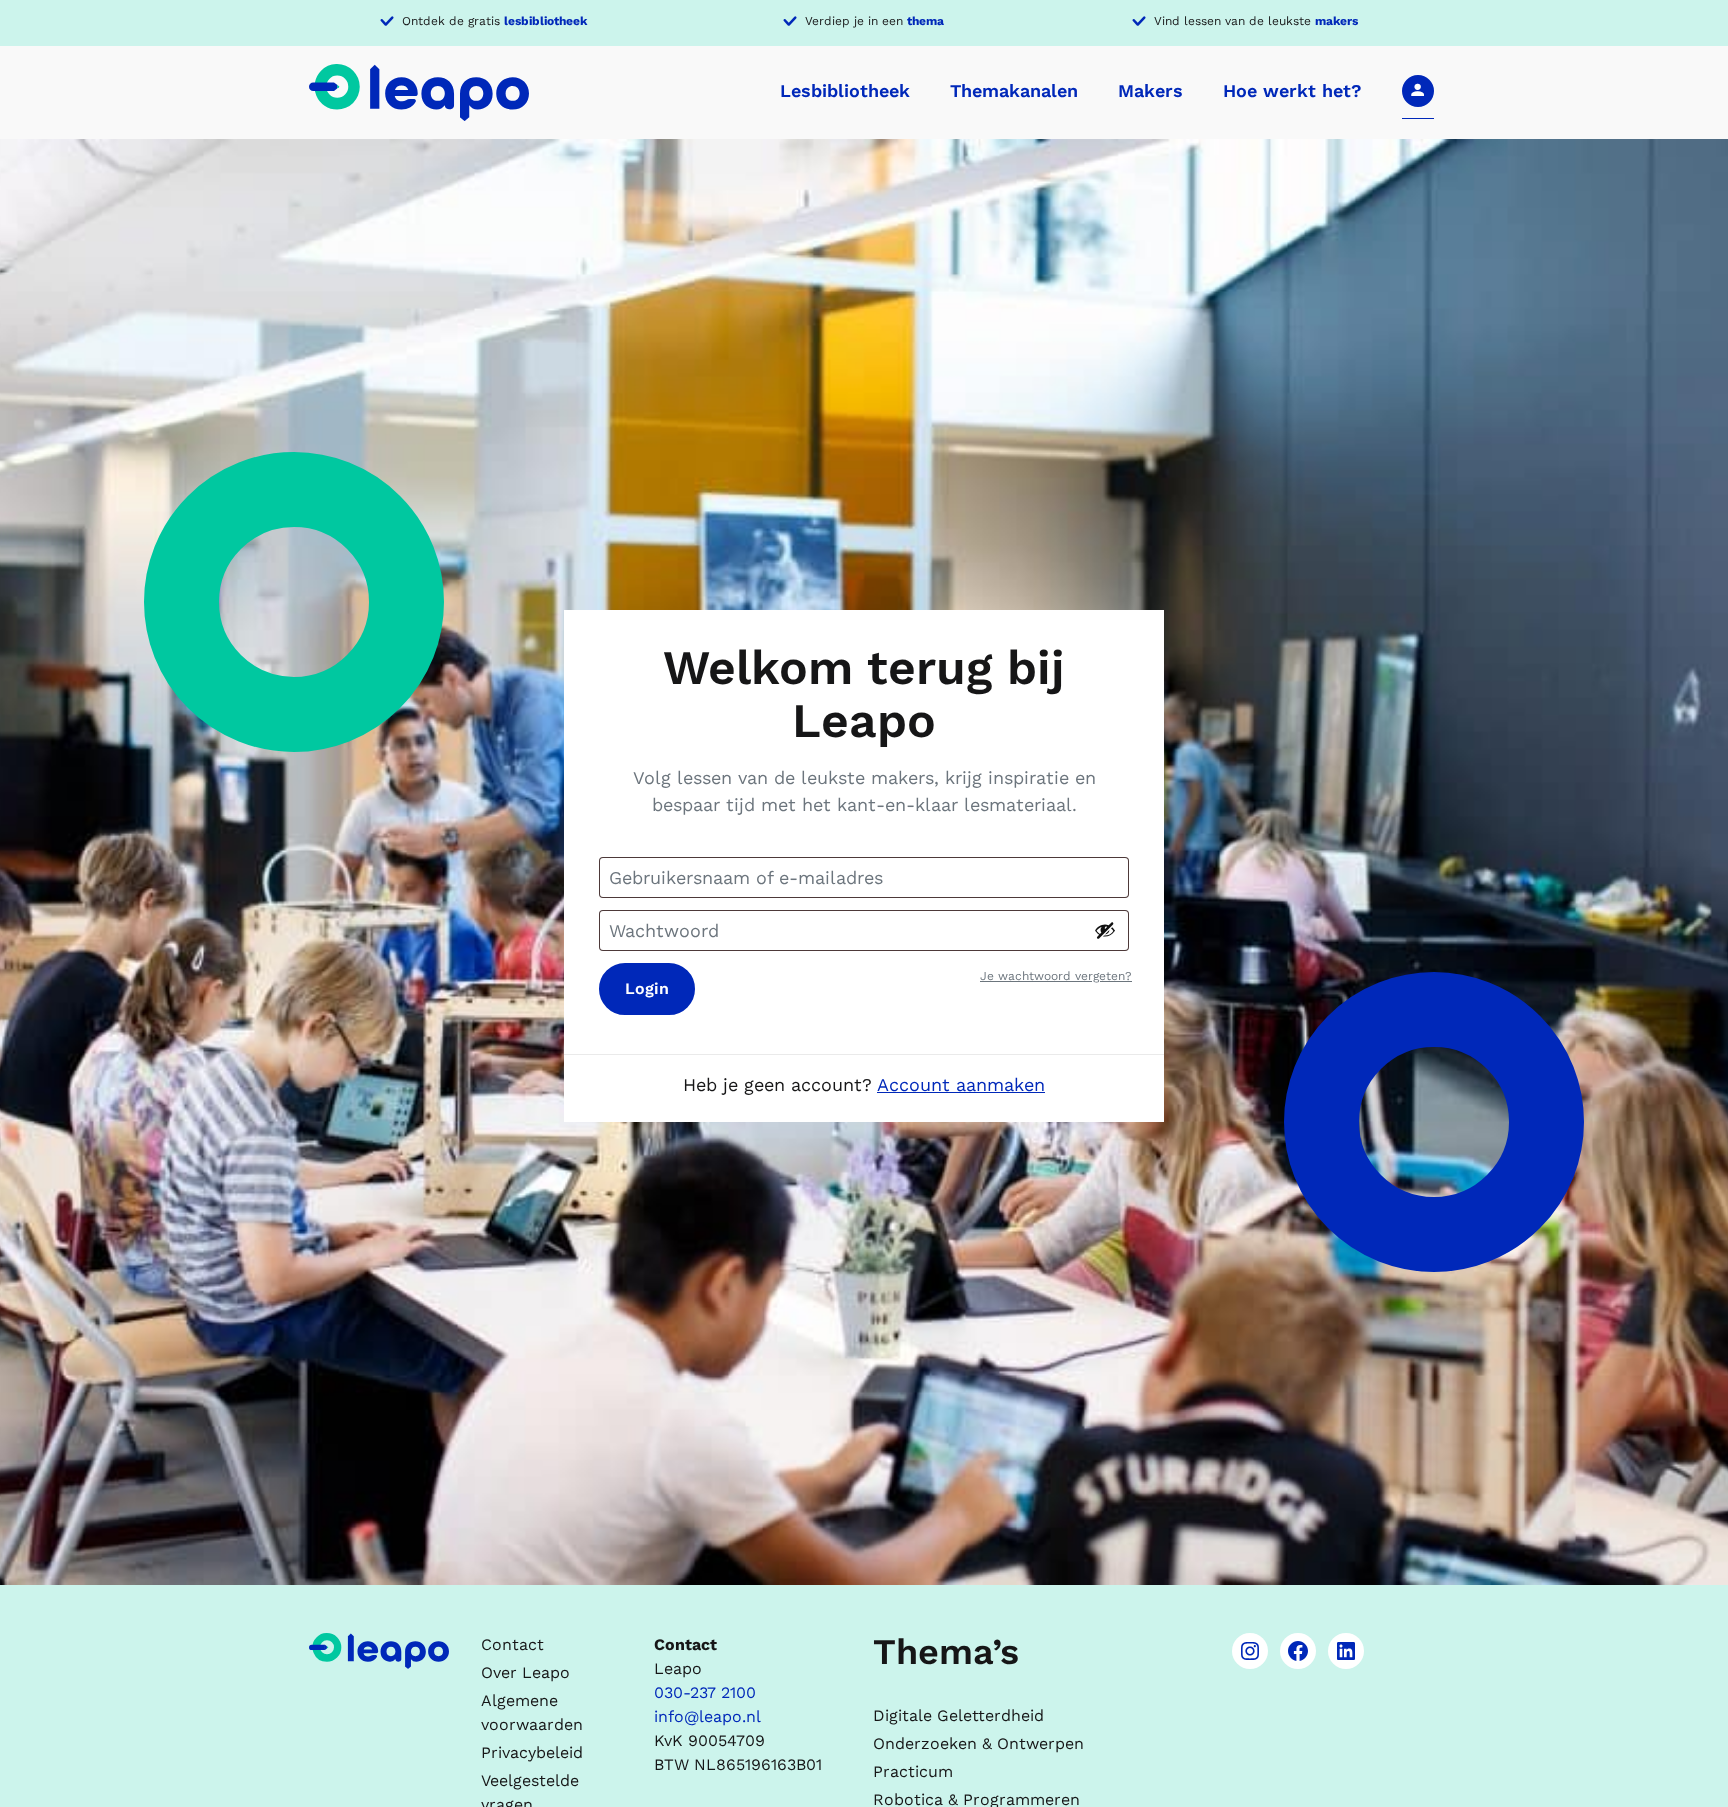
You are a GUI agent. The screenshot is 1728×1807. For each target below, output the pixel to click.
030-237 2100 (705, 1692)
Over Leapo (525, 1672)
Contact (512, 1644)
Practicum (913, 1771)
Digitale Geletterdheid (958, 1715)
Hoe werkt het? (1292, 90)
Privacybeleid (532, 1752)
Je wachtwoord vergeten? (1056, 976)
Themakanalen (1014, 90)
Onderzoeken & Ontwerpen (978, 1743)
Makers (1150, 90)
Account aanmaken (961, 1084)
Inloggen (1418, 90)
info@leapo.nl (707, 1716)
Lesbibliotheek (845, 90)
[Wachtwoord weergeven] (1105, 930)
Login (647, 988)
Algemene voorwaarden (532, 1712)
